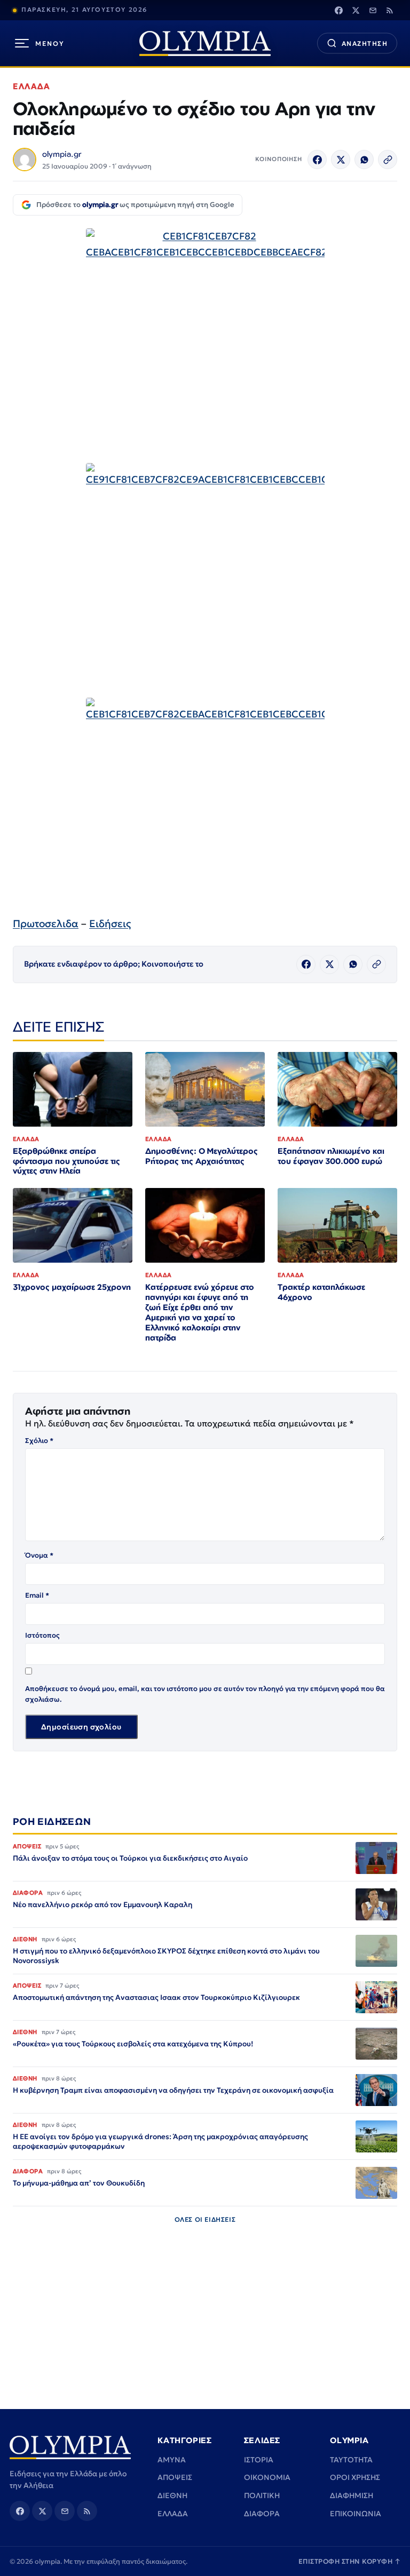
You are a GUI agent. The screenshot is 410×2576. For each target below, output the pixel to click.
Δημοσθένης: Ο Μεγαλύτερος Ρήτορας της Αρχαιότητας (202, 1156)
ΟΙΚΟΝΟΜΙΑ (267, 2477)
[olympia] (205, 43)
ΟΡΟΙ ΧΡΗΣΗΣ (355, 2477)
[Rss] (390, 10)
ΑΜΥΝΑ (172, 2460)
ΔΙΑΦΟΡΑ (262, 2514)
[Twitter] (356, 10)
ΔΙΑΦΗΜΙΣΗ (352, 2495)
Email (37, 1595)
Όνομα (39, 1555)
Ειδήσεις (110, 923)
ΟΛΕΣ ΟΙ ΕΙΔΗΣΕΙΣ (205, 2219)
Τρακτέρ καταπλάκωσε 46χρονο (321, 1292)
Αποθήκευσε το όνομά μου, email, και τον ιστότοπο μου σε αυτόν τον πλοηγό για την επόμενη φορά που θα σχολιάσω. (205, 1694)
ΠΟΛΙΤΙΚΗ (262, 2495)
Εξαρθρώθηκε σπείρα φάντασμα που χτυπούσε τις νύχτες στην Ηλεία (66, 1161)
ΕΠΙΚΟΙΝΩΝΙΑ (356, 2514)
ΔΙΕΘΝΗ (172, 2495)
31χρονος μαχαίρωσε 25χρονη (72, 1287)
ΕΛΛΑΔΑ (31, 86)
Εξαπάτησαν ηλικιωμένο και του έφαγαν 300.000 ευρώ (331, 1156)
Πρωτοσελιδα (46, 923)
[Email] (373, 10)
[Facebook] (338, 10)
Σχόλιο (39, 1441)
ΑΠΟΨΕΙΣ (175, 2477)
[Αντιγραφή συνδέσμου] (388, 159)
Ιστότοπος (42, 1635)
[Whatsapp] (364, 159)
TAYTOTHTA (351, 2460)
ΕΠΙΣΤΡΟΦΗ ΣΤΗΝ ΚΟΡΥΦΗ (350, 2561)
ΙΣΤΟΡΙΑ (259, 2460)
